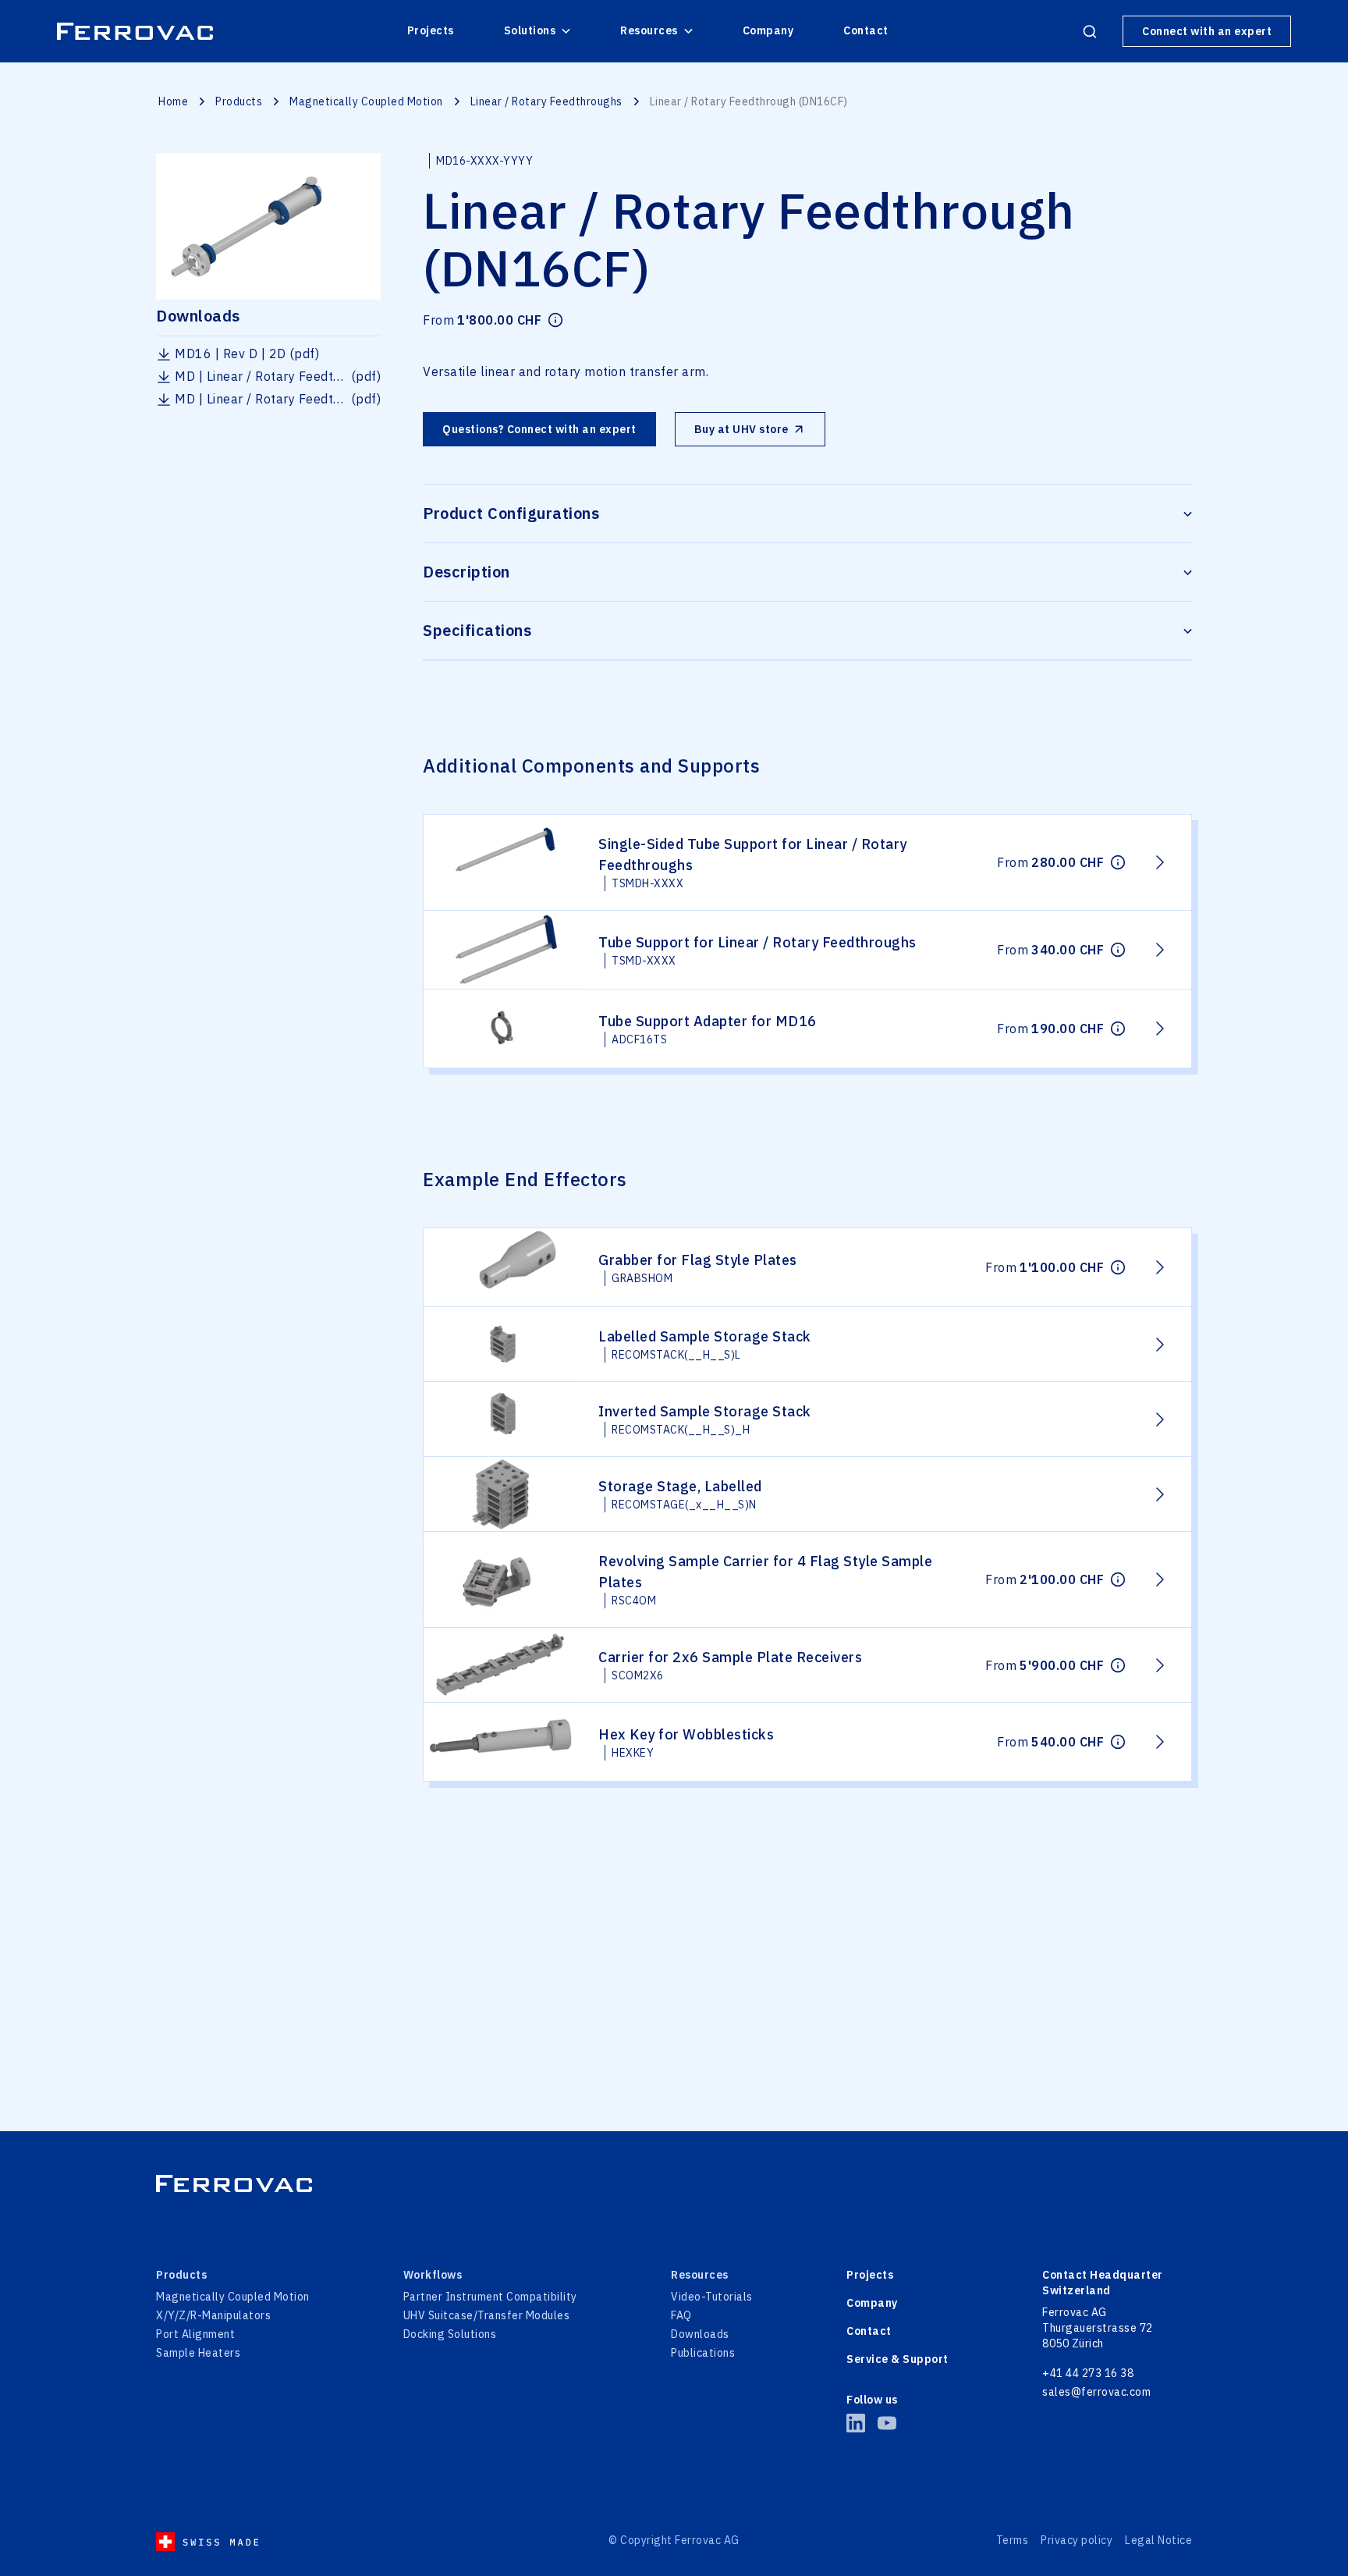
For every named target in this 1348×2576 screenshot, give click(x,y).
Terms (1013, 2540)
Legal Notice (1158, 2540)
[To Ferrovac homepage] (674, 2183)
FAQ (681, 2315)
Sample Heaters (198, 2353)
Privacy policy (1077, 2540)
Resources (649, 30)
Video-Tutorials (712, 2297)
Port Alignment (195, 2334)
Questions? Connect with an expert (539, 429)
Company (768, 30)
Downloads (700, 2334)
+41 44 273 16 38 (1088, 2373)
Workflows (433, 2275)
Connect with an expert (1207, 31)
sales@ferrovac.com (1096, 2392)
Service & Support (897, 2359)
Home (173, 101)
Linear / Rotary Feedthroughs (546, 101)
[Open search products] (1090, 31)
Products (239, 101)
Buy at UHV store (741, 429)
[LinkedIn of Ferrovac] (856, 2423)
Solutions (530, 30)
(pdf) (247, 354)
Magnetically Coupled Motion (366, 101)
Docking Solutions (450, 2334)
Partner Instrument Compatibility (490, 2297)
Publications (703, 2353)
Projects (431, 30)
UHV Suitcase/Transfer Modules (487, 2315)
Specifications (477, 630)
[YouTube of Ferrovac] (887, 2423)
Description (466, 572)
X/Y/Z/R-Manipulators (213, 2315)
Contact (866, 30)
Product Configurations (511, 513)
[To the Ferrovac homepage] (135, 31)
